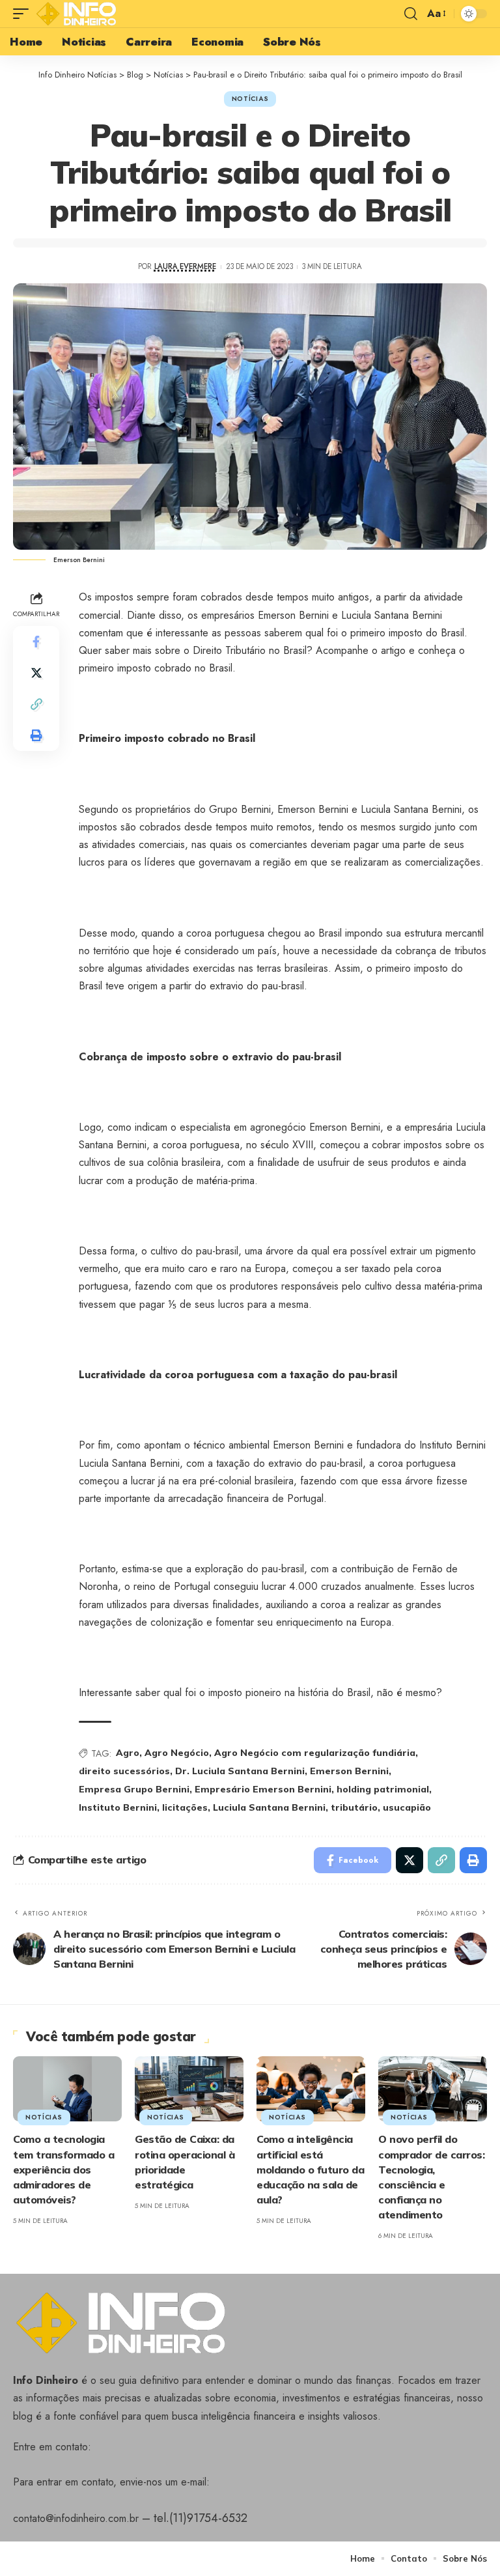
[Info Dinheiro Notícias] (79, 14)
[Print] (36, 735)
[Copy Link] (36, 704)
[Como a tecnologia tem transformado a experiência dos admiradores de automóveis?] (67, 2089)
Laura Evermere (185, 266)
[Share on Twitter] (36, 673)
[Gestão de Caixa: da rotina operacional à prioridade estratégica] (189, 2089)
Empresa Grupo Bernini (134, 1789)
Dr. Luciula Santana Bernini (240, 1771)
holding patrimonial (383, 1789)
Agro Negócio (177, 1753)
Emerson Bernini (349, 1771)
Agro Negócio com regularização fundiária (315, 1753)
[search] (411, 14)
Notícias (250, 99)
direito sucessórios (124, 1771)
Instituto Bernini (118, 1807)
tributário (354, 1807)
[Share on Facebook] (36, 642)
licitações (185, 1807)
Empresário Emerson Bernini (263, 1789)
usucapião (407, 1807)
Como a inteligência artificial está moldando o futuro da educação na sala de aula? (310, 2169)
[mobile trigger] (24, 14)
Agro (128, 1753)
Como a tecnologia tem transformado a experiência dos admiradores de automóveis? (63, 2169)
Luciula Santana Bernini (269, 1807)
